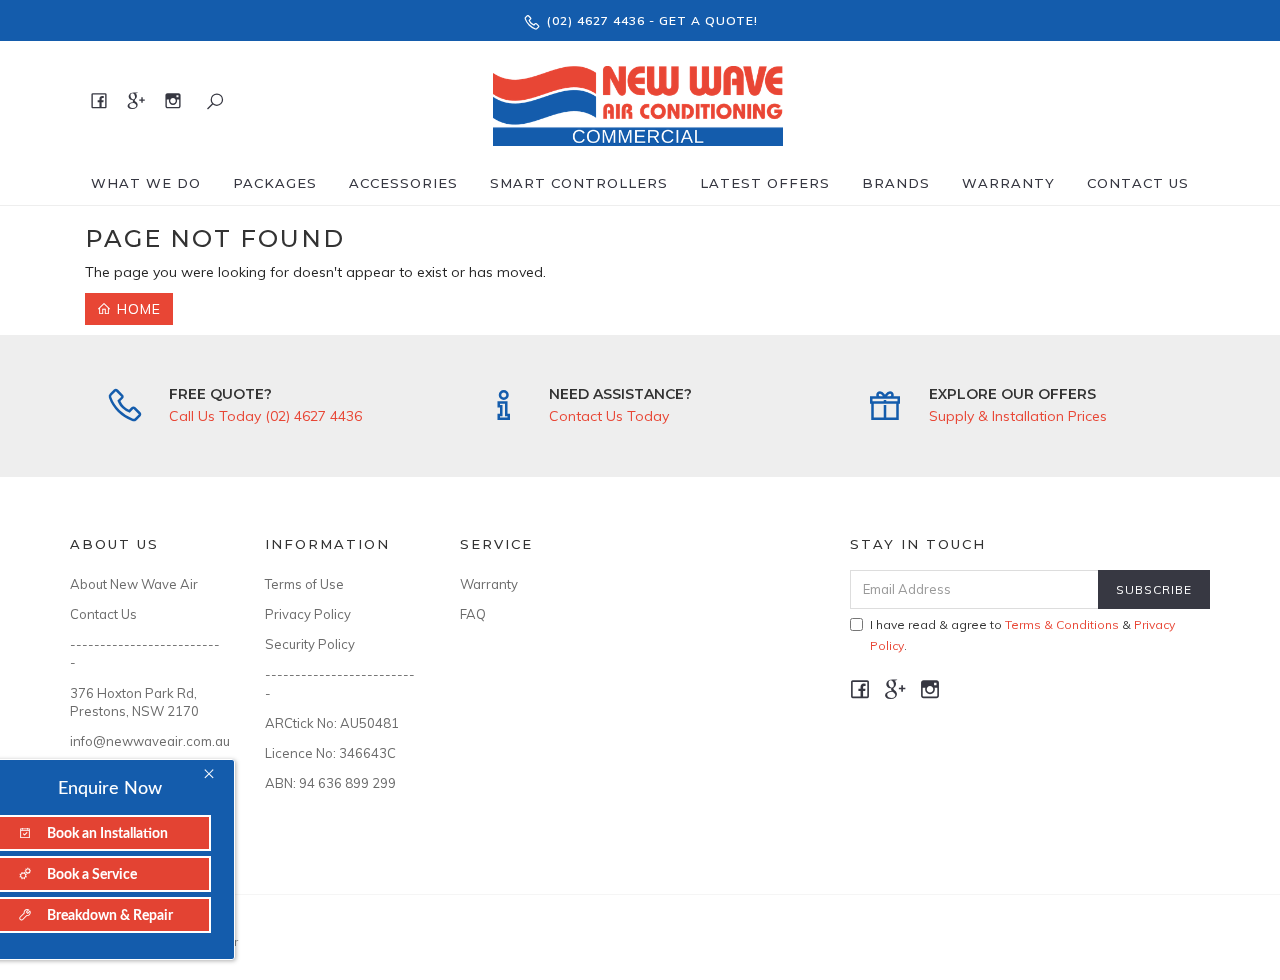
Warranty (1008, 183)
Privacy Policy (308, 614)
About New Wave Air (134, 584)
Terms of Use (304, 584)
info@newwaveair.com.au (145, 741)
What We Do (146, 183)
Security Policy (310, 644)
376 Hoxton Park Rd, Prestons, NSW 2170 (134, 702)
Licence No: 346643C (330, 753)
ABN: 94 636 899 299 (330, 783)
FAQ (473, 614)
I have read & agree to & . (1022, 635)
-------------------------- (145, 653)
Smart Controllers (579, 183)
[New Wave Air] (637, 100)
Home (136, 309)
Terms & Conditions (1062, 624)
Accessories (403, 183)
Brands (896, 183)
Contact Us (1138, 183)
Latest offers (765, 183)
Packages (275, 183)
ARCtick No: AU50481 (332, 723)
